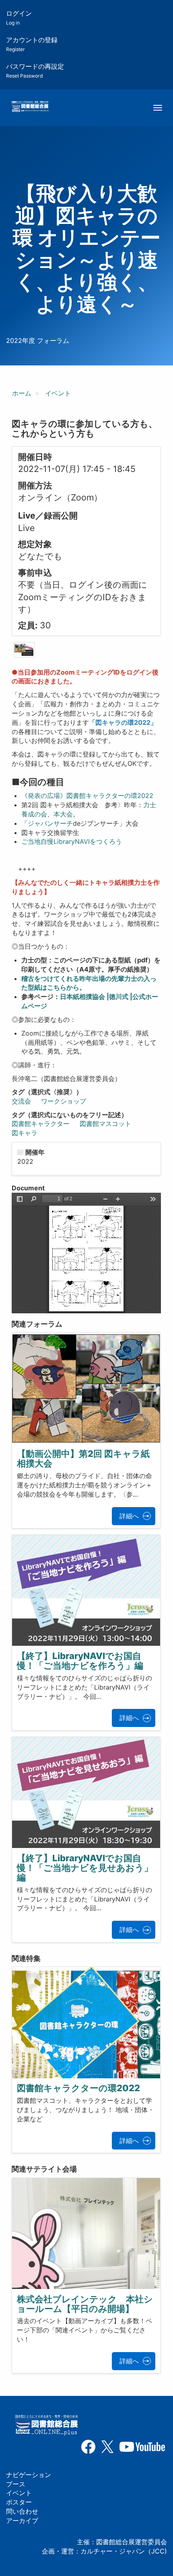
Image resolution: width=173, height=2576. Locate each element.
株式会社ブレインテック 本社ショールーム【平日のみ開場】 (85, 2304)
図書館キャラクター (41, 1124)
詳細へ (129, 1516)
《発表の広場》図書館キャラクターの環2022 (87, 796)
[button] (24, 650)
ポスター (19, 2502)
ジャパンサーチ (50, 823)
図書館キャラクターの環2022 (78, 2088)
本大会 (63, 814)
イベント (58, 393)
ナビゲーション (29, 2475)
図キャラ (25, 1133)
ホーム (22, 393)
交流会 (21, 1101)
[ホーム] (30, 107)
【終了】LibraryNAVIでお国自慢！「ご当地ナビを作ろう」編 (80, 1661)
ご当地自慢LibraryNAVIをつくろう (72, 841)
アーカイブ (22, 2521)
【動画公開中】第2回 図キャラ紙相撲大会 (83, 1458)
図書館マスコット (105, 1124)
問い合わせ (22, 2511)
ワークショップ (64, 1101)
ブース (16, 2484)
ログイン (19, 17)
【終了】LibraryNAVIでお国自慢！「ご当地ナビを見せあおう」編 (85, 1868)
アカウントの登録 (32, 44)
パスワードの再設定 (35, 71)
